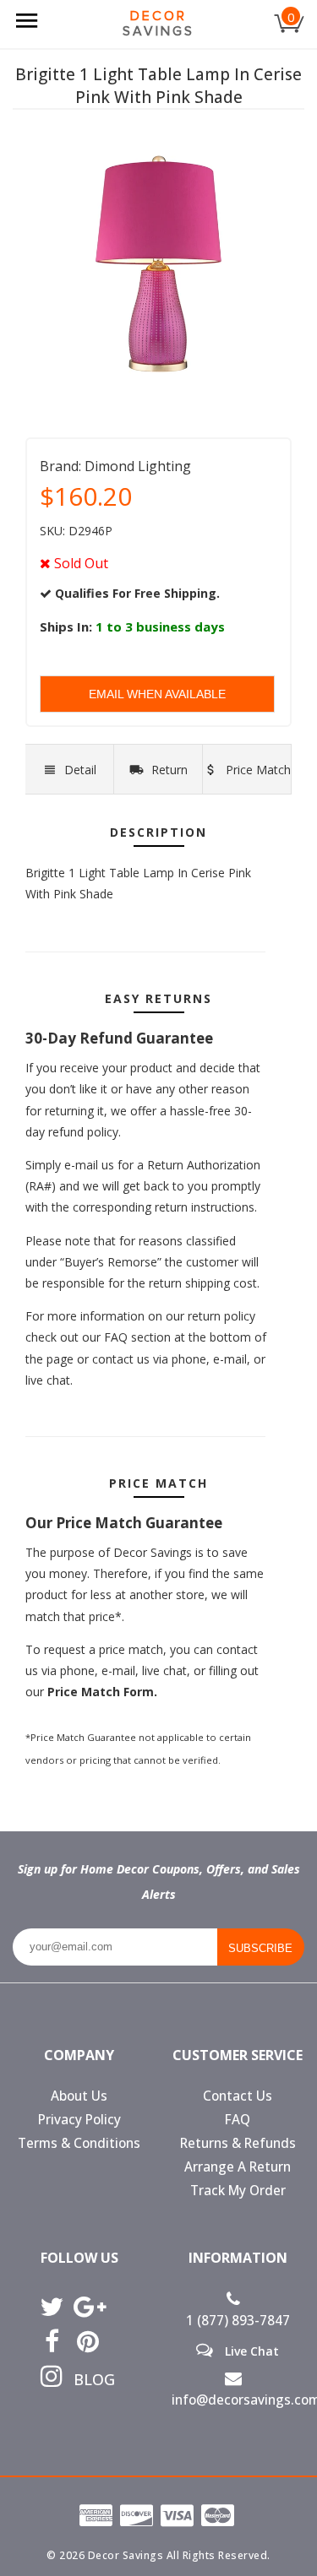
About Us (79, 2096)
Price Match (257, 770)
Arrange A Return (238, 2167)
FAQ (238, 2120)
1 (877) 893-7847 (238, 2321)
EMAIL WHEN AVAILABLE (157, 694)
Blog (88, 2379)
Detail (80, 770)
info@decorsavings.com (238, 2400)
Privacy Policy (79, 2120)
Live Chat (250, 2351)
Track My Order (238, 2191)
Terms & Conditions (79, 2143)
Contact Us (238, 2096)
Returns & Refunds (238, 2143)
